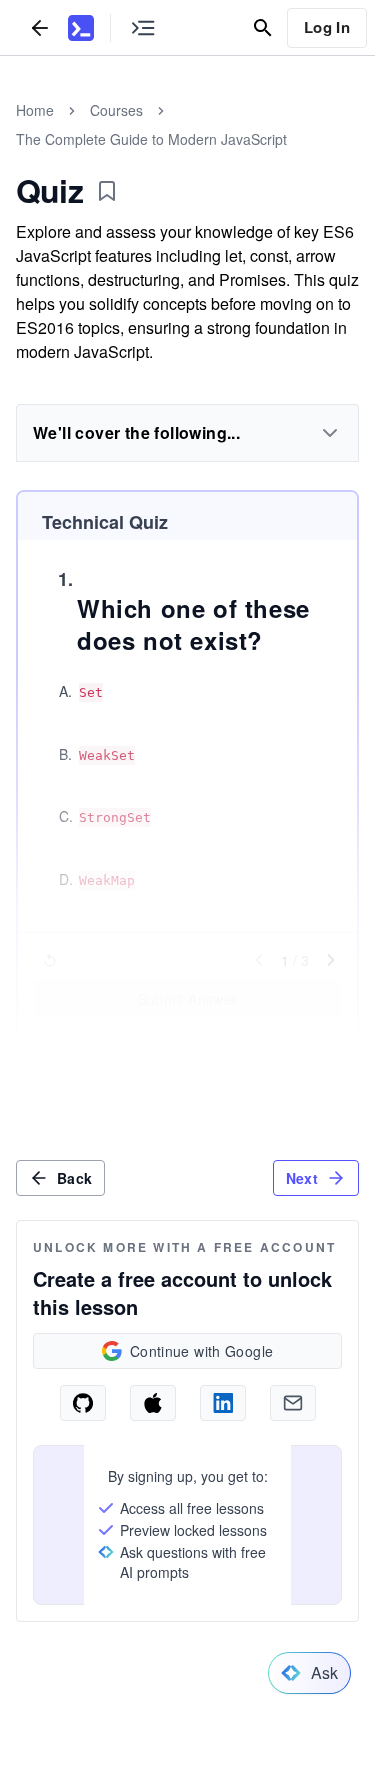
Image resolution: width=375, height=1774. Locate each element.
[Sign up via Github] (83, 1403)
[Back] (40, 27)
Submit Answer (188, 999)
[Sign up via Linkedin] (223, 1403)
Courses (116, 110)
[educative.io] (81, 28)
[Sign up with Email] (293, 1403)
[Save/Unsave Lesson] (107, 191)
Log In (327, 27)
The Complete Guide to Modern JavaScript (151, 139)
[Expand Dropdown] (330, 433)
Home (35, 110)
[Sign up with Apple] (153, 1403)
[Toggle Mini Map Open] (143, 27)
